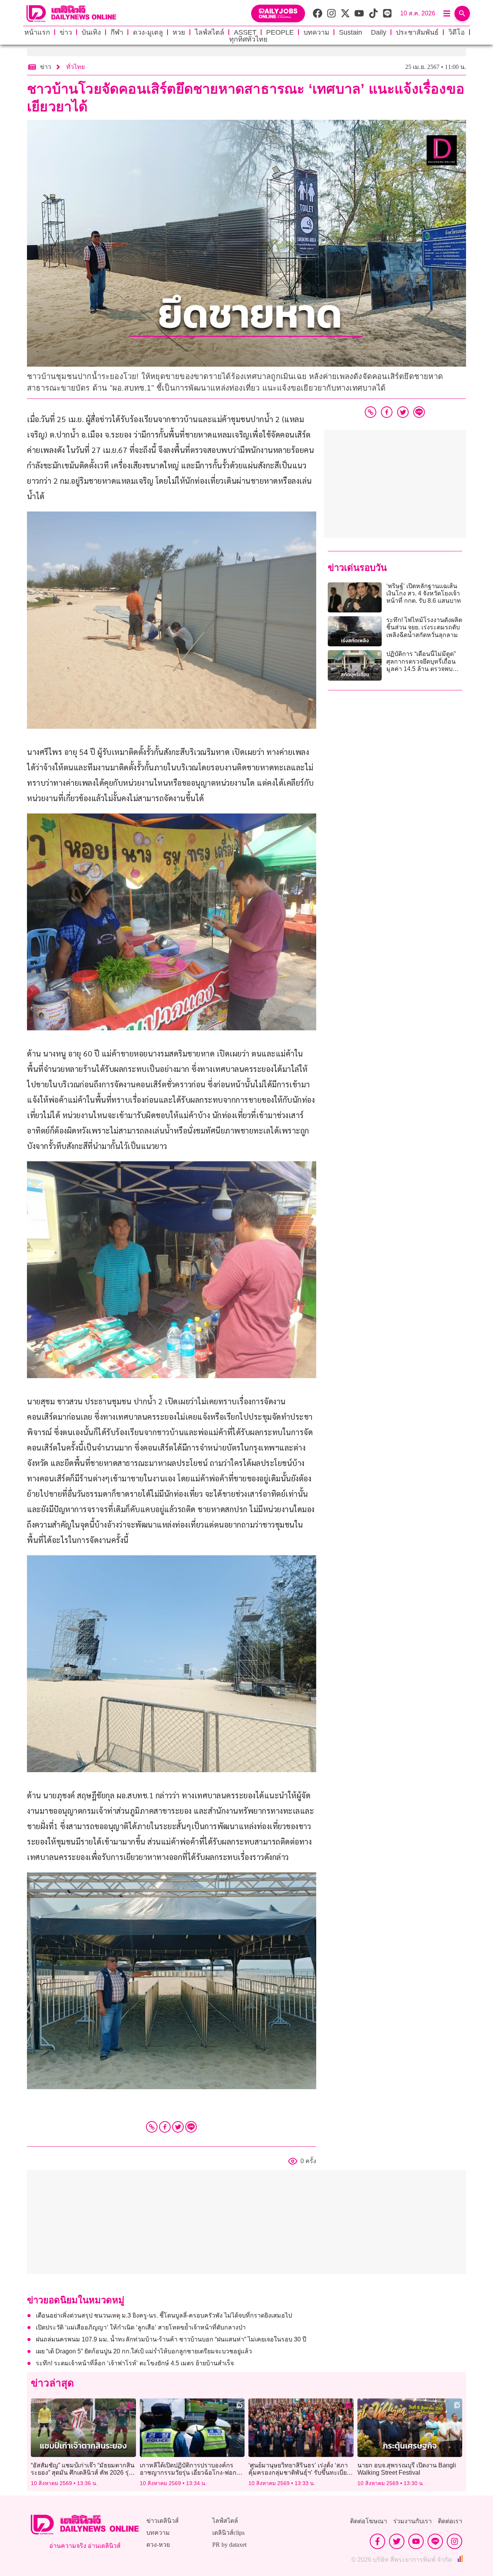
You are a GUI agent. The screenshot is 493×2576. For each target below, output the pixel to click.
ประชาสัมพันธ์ (417, 32)
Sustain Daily (363, 32)
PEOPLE (280, 32)
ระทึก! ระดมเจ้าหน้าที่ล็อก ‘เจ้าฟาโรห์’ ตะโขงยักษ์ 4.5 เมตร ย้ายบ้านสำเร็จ (135, 2363)
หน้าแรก (37, 32)
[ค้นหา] (462, 13)
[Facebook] (165, 2127)
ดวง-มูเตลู (148, 32)
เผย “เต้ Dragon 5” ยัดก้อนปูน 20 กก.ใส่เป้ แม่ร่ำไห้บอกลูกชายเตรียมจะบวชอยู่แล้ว (144, 2351)
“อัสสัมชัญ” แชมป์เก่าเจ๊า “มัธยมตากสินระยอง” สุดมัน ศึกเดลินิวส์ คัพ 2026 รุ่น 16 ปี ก (83, 2473)
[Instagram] (454, 2541)
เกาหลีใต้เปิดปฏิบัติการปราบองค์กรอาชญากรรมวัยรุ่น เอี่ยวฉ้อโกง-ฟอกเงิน (188, 2473)
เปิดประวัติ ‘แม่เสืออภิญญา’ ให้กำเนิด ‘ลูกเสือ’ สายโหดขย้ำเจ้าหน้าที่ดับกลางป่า (141, 2327)
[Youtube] (416, 2541)
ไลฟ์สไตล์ (210, 32)
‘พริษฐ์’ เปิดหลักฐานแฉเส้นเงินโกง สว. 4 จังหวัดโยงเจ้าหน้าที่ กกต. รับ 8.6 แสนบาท (424, 593)
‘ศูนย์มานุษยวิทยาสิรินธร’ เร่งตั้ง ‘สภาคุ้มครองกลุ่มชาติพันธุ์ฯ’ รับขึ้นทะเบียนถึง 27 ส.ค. (300, 2473)
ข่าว (66, 32)
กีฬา (117, 32)
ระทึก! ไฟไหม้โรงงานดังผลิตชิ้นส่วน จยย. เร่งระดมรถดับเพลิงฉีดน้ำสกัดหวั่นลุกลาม (424, 627)
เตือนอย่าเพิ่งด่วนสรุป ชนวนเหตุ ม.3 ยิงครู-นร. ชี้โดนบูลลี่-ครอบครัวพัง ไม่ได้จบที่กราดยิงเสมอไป (164, 2315)
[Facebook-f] (377, 2541)
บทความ (316, 32)
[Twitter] (178, 2127)
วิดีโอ (457, 32)
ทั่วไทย (75, 67)
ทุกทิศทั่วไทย (248, 39)
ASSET (245, 32)
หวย (179, 32)
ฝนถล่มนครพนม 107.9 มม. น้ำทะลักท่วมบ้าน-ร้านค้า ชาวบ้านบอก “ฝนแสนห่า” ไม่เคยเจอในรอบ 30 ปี (171, 2339)
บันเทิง (91, 32)
